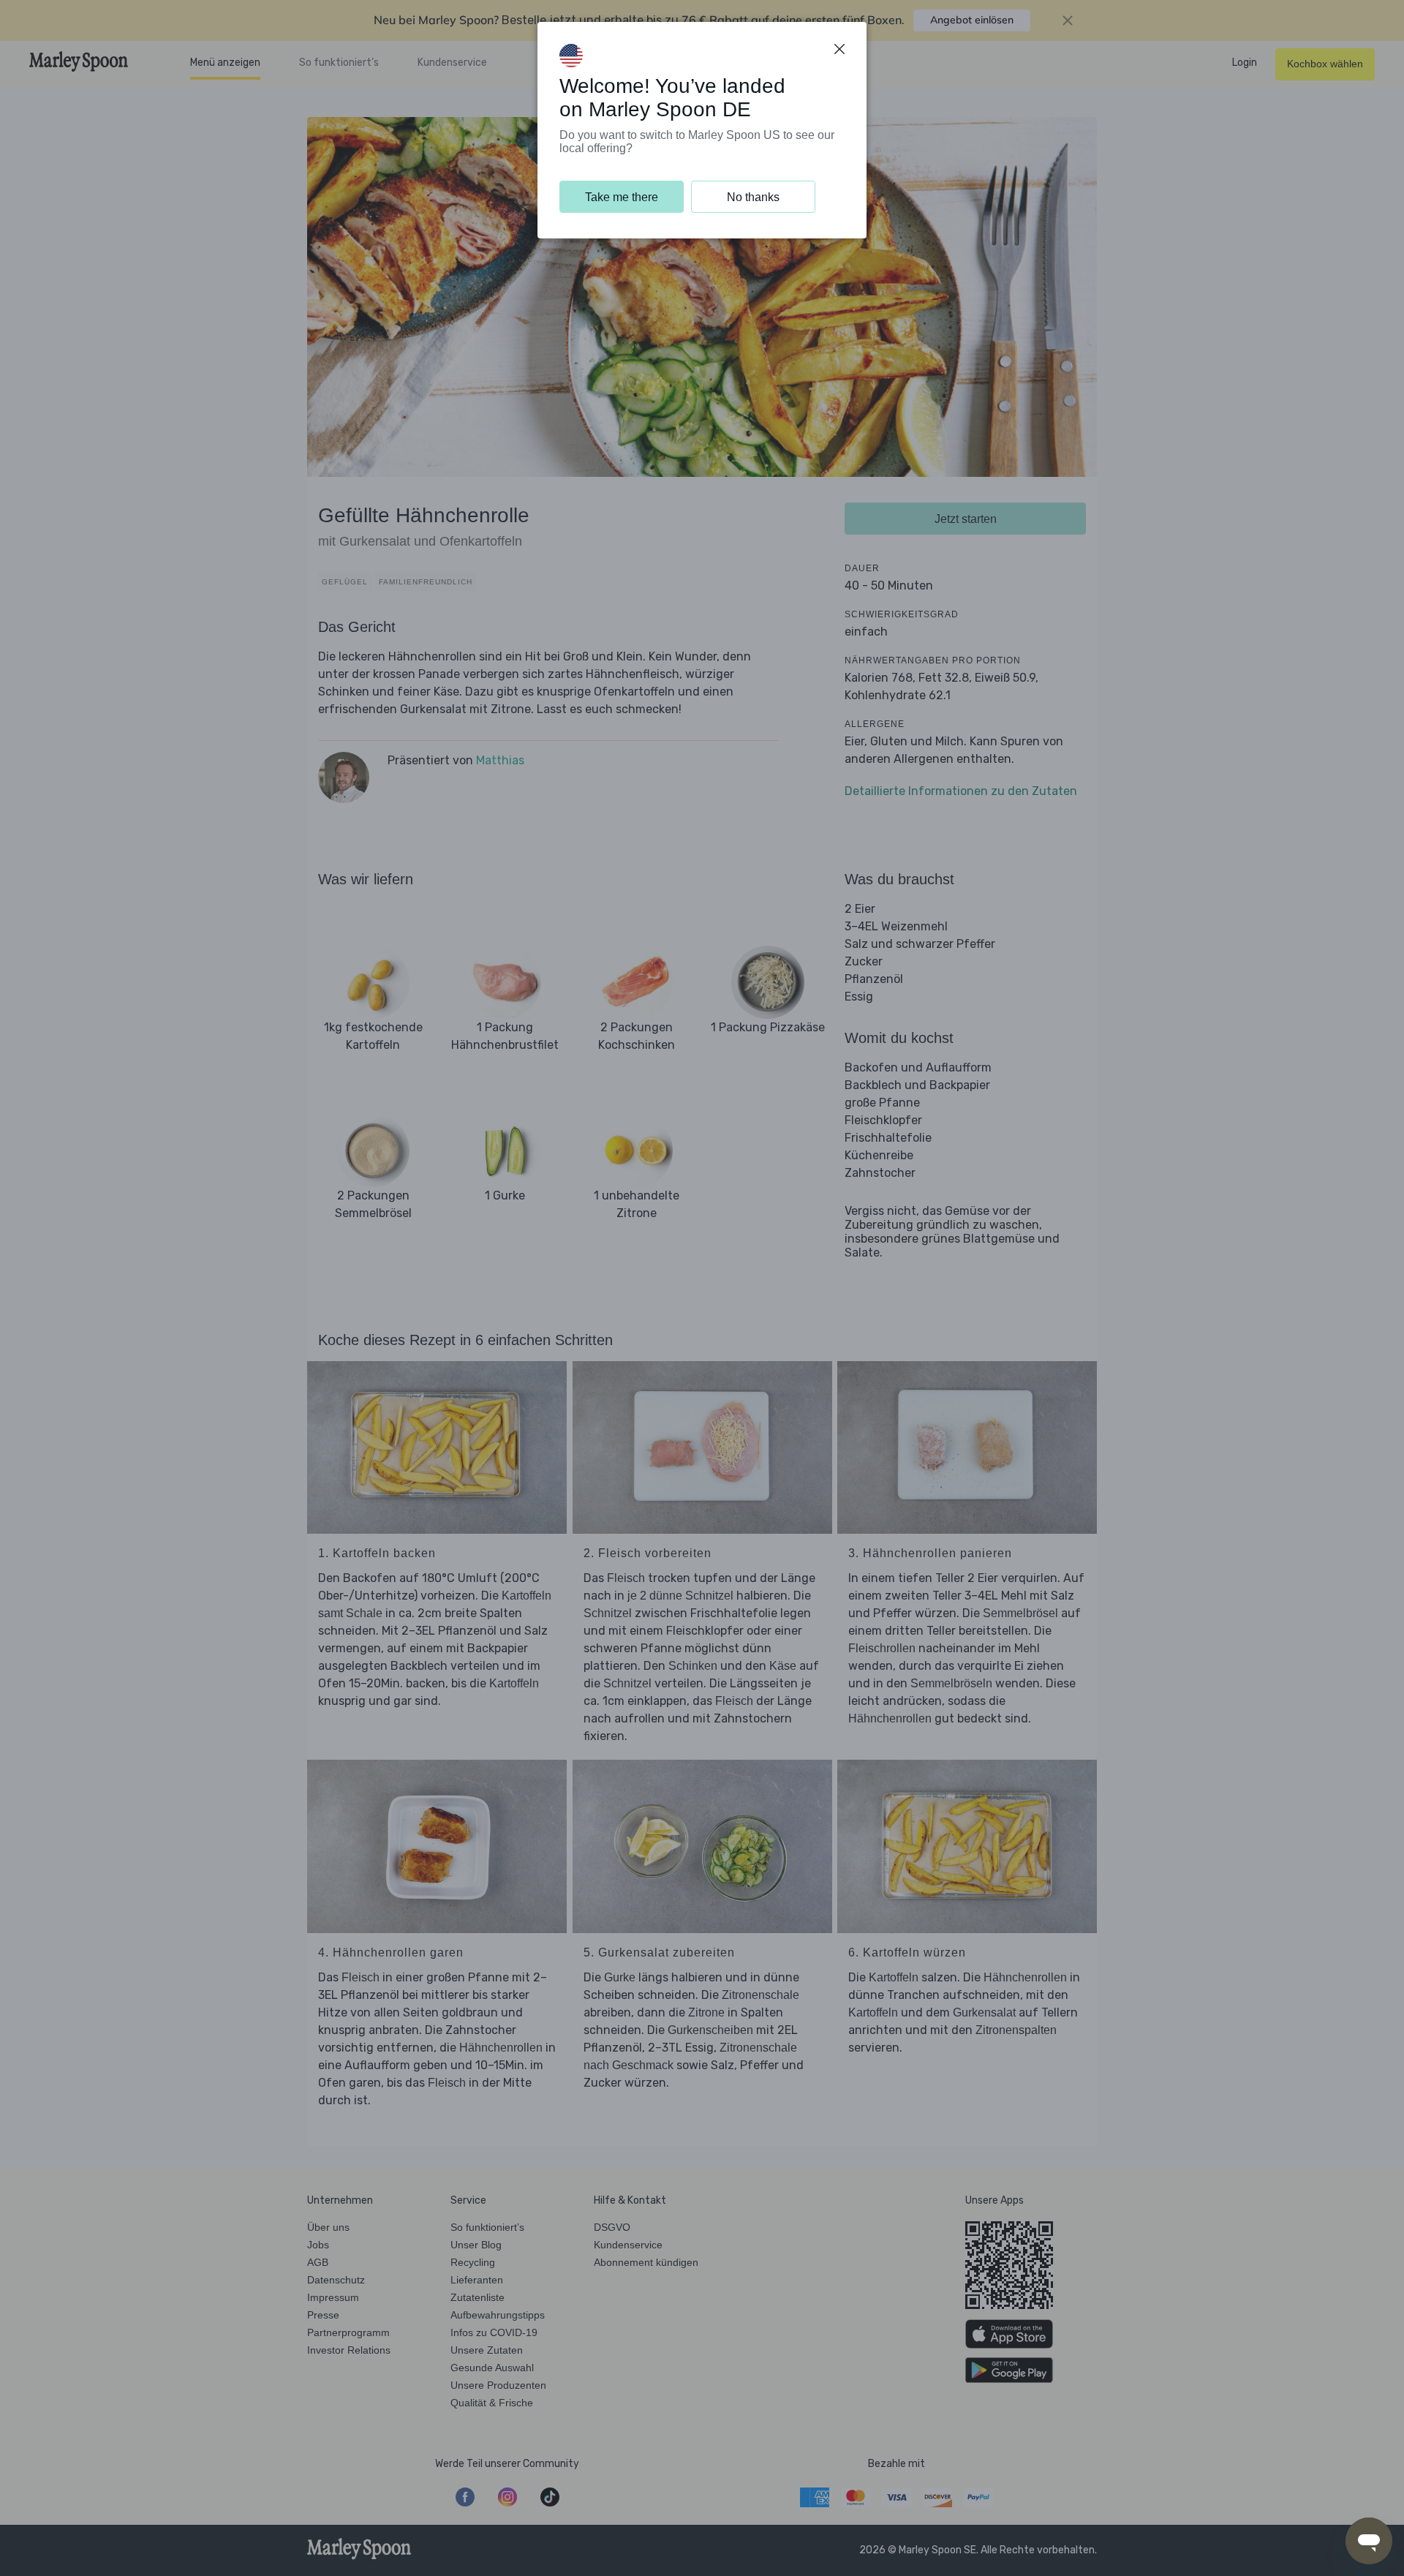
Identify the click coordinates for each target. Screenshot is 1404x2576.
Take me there (622, 197)
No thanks (753, 197)
